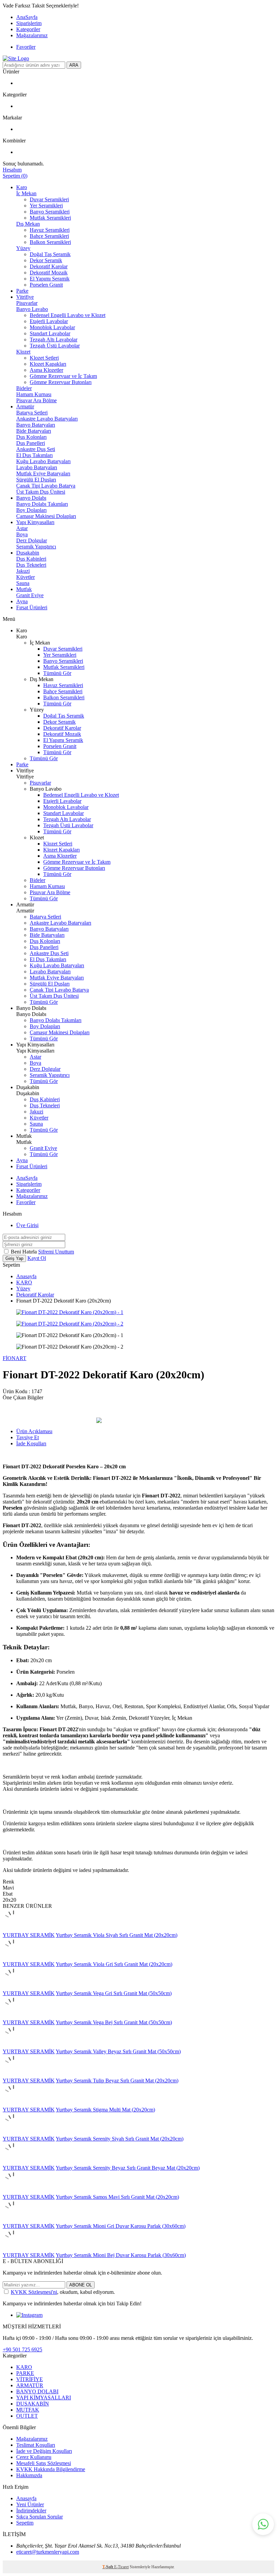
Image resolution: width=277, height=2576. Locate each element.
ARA (74, 65)
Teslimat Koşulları (36, 2445)
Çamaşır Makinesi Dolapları (46, 516)
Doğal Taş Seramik (50, 254)
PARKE (25, 2373)
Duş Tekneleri (31, 565)
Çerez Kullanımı (34, 2457)
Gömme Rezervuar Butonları (61, 382)
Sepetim (25, 2523)
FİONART (15, 1358)
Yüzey (23, 248)
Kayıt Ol (37, 1258)
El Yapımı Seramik (50, 279)
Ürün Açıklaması (34, 1431)
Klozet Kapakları (48, 364)
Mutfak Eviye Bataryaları (43, 473)
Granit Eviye (30, 595)
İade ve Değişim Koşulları (44, 2451)
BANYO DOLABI (37, 2391)
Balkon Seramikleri (50, 242)
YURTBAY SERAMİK (29, 1935)
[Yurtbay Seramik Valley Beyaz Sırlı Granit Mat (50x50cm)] (14, 2045)
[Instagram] (29, 2315)
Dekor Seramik (46, 260)
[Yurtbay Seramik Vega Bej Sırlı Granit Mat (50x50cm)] (14, 2016)
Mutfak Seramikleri (50, 218)
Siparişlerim (29, 23)
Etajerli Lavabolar (49, 321)
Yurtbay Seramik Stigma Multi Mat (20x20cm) (105, 2110)
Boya (22, 534)
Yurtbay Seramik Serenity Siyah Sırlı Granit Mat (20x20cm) (120, 2139)
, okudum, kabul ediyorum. (63, 2292)
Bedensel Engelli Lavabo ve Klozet (68, 315)
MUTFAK (28, 2410)
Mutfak (24, 589)
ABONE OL (81, 2285)
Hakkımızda (29, 2475)
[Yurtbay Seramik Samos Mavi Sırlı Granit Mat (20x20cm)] (14, 2191)
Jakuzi (23, 571)
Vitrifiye (25, 297)
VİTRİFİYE (30, 2379)
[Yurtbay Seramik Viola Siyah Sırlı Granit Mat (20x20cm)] (14, 1929)
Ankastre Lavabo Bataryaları (47, 419)
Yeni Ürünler (30, 2504)
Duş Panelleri (31, 443)
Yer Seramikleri (46, 206)
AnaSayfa (27, 17)
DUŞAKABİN (33, 2404)
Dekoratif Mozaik (49, 273)
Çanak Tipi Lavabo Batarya (46, 486)
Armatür (25, 406)
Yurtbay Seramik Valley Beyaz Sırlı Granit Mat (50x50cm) (118, 2051)
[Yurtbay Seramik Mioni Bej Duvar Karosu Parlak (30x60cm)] (14, 2249)
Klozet (23, 352)
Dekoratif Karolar (49, 266)
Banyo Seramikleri (50, 212)
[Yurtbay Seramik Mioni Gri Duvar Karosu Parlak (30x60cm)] (14, 2220)
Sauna (23, 583)
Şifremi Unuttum (56, 1252)
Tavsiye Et (28, 1437)
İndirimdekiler (31, 2511)
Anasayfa (26, 1276)
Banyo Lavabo (32, 309)
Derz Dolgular (32, 540)
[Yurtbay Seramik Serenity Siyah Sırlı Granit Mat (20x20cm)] (14, 2133)
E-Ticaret (121, 2567)
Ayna (22, 601)
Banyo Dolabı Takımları (42, 504)
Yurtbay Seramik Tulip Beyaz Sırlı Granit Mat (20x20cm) (117, 2081)
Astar (22, 528)
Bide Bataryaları (34, 431)
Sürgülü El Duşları (36, 480)
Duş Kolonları (31, 437)
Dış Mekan (28, 224)
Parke (22, 291)
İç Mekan (26, 193)
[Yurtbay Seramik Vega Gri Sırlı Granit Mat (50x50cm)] (14, 1987)
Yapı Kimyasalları (35, 522)
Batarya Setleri (32, 413)
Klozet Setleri (44, 358)
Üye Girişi (27, 1225)
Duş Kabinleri (31, 559)
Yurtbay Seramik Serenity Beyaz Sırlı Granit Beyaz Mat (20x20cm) (128, 2168)
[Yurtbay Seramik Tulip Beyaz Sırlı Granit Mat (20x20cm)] (14, 2074)
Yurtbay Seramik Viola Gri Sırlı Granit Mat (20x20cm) (114, 1964)
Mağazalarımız (32, 35)
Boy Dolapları (31, 510)
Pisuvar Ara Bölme (36, 400)
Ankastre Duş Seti (36, 449)
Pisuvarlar (27, 303)
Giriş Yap (14, 1258)
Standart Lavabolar (50, 333)
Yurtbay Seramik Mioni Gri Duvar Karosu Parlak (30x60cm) (121, 2226)
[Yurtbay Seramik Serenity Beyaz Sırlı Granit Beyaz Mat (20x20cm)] (14, 2162)
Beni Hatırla (24, 1252)
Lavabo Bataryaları (37, 467)
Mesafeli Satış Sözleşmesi (44, 2463)
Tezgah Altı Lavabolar (54, 340)
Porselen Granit (46, 285)
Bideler (24, 388)
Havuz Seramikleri (50, 230)
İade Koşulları (31, 1443)
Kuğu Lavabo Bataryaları (43, 461)
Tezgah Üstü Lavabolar (55, 346)
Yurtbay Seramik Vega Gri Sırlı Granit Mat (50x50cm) (114, 1993)
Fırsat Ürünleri (32, 607)
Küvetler (26, 577)
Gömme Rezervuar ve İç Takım (63, 376)
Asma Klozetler (46, 370)
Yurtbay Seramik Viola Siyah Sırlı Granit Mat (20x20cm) (117, 1935)
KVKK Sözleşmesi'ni (34, 2292)
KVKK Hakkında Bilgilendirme (51, 2469)
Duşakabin (28, 553)
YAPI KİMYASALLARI (44, 2398)
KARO (24, 1282)
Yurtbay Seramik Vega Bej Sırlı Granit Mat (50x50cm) (114, 2022)
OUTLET (27, 2416)
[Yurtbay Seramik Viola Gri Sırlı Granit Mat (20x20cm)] (14, 1958)
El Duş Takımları (34, 455)
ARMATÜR (30, 2385)
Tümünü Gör (57, 673)
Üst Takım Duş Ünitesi (41, 492)
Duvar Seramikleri (49, 199)
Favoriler (26, 47)
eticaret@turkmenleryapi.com (48, 2552)
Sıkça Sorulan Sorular (40, 2517)
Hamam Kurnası (34, 394)
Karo (22, 187)
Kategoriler (28, 29)
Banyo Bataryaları (36, 425)
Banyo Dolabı (31, 498)
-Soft (108, 2567)
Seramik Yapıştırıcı (36, 547)
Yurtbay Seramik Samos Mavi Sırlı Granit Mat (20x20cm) (117, 2197)
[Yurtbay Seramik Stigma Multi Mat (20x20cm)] (14, 2104)
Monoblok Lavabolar (52, 327)
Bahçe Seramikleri (49, 236)
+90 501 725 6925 (22, 2349)
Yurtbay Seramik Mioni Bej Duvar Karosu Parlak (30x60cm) (121, 2255)
